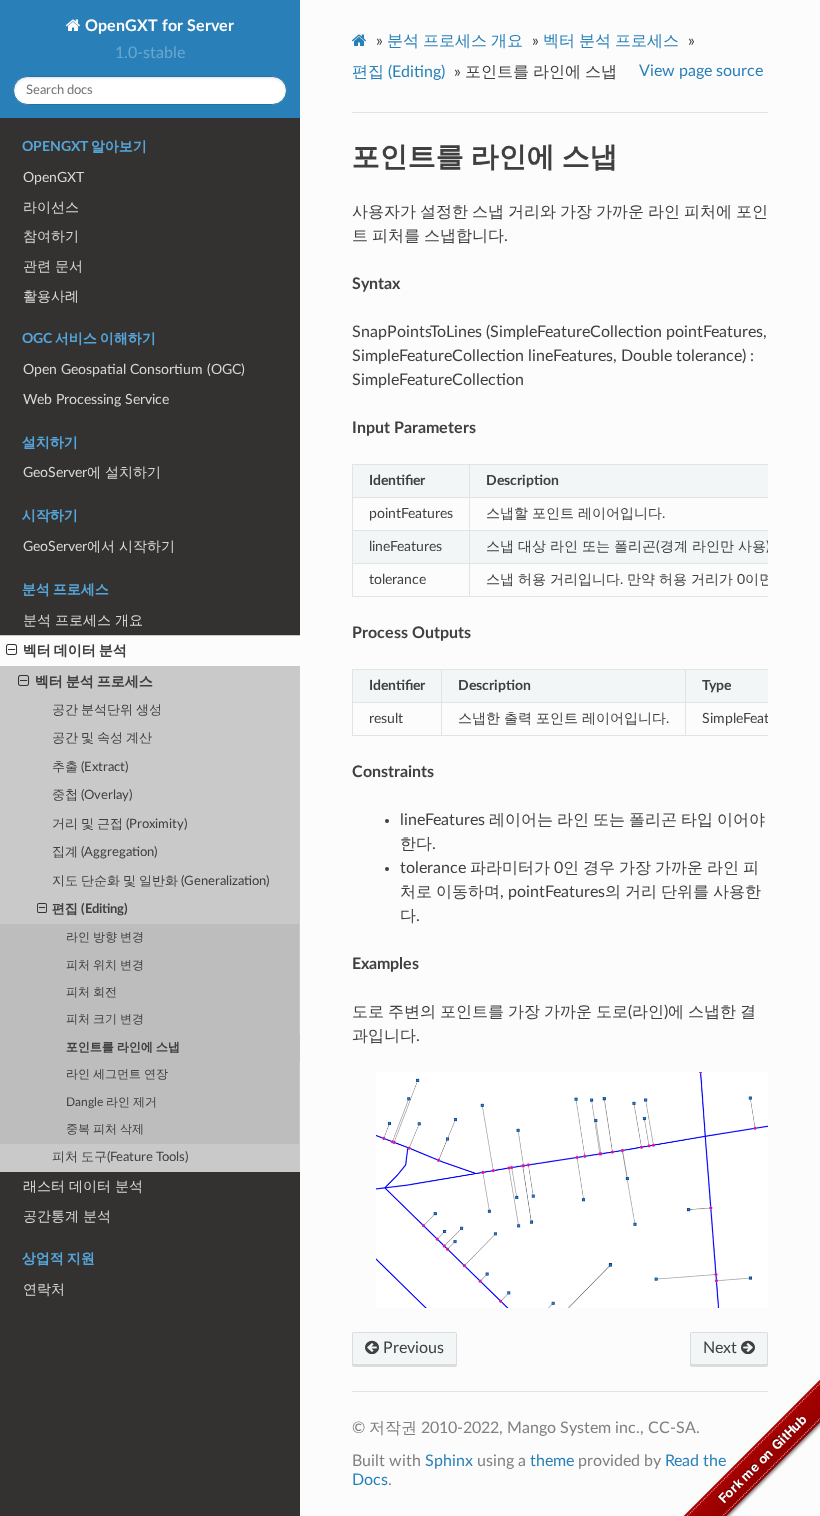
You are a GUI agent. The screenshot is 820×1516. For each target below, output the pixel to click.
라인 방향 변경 (105, 937)
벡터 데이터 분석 (75, 650)
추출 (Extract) (90, 767)
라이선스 (51, 207)
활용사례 (51, 296)
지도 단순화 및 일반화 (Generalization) (160, 881)
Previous (411, 1348)
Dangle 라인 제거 (111, 1102)
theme (552, 1461)
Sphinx (449, 1461)
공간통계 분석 (67, 1216)
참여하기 (51, 236)
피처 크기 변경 (105, 1019)
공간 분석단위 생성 (107, 710)
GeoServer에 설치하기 (92, 472)
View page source (701, 71)
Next (722, 1348)
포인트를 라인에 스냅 (123, 1047)
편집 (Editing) (90, 909)
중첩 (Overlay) (92, 795)
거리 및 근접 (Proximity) (119, 824)
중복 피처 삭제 (105, 1129)
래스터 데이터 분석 (83, 1186)
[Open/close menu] (11, 651)
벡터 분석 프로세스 (94, 681)
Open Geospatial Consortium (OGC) (134, 369)
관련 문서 (53, 266)
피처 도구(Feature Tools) (120, 1157)
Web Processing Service (96, 399)
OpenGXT (53, 177)
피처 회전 (91, 992)
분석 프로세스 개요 (83, 620)
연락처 (44, 1289)
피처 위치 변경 (105, 965)
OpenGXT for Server (157, 26)
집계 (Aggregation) (104, 852)
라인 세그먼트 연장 (117, 1074)
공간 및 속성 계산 (102, 738)
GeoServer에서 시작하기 (99, 546)
